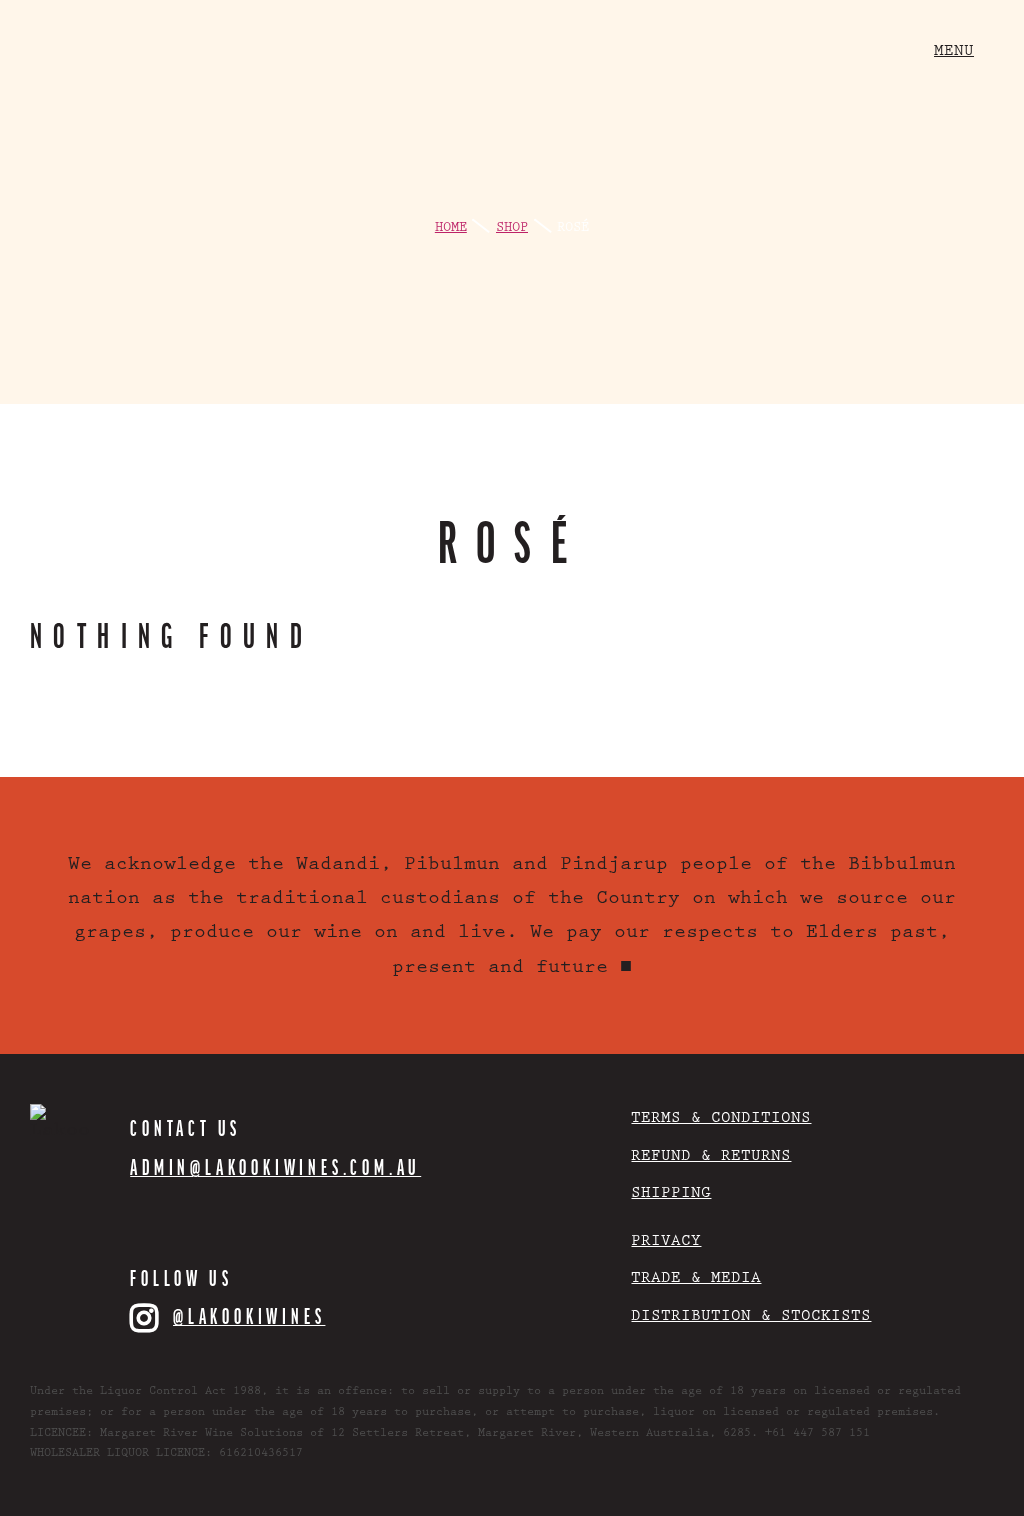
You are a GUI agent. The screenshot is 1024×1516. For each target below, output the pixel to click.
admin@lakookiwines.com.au (275, 1167)
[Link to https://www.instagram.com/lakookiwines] (146, 1318)
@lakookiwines (249, 1316)
